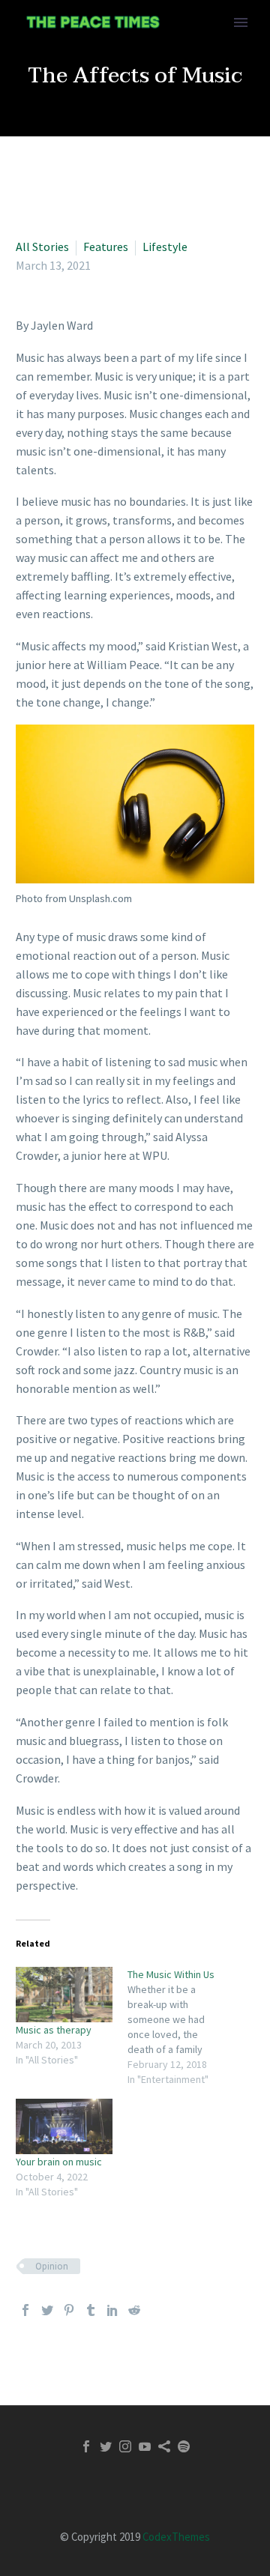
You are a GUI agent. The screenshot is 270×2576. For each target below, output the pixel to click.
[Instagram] (125, 2446)
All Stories (42, 247)
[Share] (164, 2446)
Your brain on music (59, 2162)
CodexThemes (176, 2537)
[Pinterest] (69, 2310)
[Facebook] (25, 2310)
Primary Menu (241, 22)
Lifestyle (165, 247)
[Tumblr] (91, 2310)
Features (106, 247)
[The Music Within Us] (183, 2027)
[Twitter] (47, 2310)
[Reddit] (134, 2310)
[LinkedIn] (112, 2310)
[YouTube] (145, 2446)
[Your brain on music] (64, 2126)
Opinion (52, 2266)
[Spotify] (184, 2446)
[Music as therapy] (64, 1995)
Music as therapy (54, 2030)
